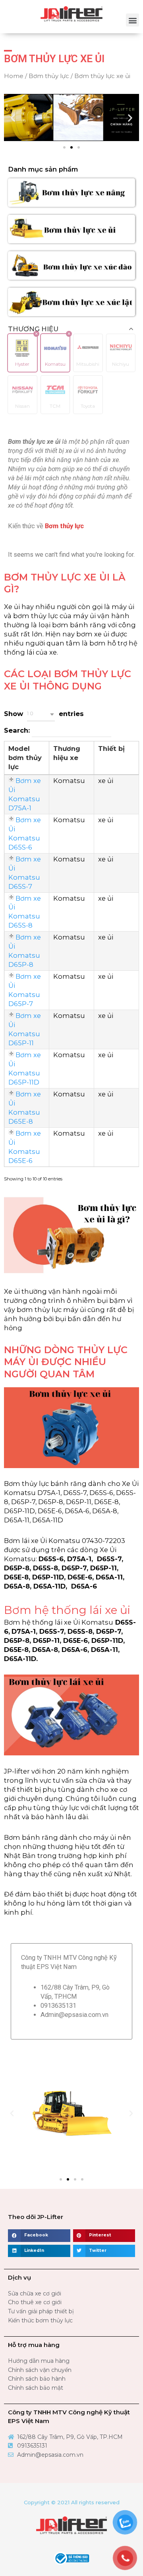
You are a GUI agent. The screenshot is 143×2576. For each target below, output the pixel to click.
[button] (132, 20)
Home (14, 76)
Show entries (44, 714)
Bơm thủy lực (49, 76)
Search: (18, 730)
